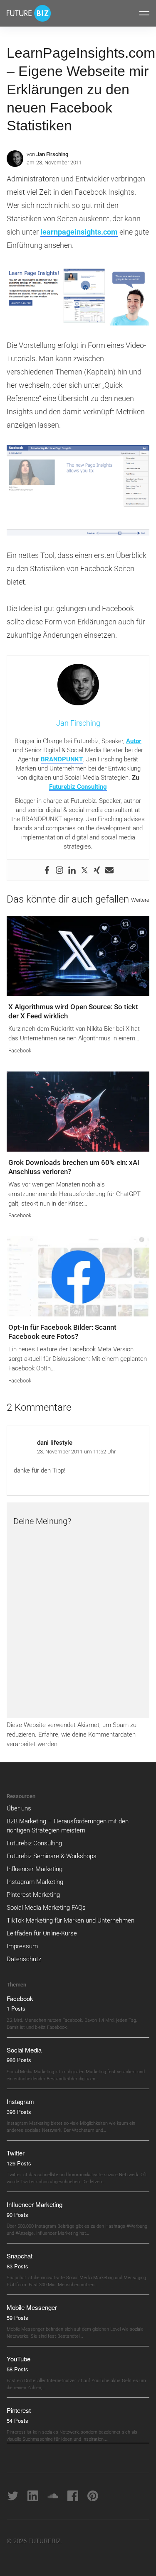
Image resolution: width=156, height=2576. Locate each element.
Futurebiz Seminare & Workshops (52, 1856)
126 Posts (19, 2163)
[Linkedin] (72, 870)
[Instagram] (59, 870)
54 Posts (17, 2421)
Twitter (16, 2153)
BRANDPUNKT (62, 759)
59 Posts (17, 2318)
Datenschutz (24, 1959)
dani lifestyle (55, 1443)
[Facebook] (47, 870)
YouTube (19, 2359)
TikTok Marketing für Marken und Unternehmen (71, 1920)
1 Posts (16, 2008)
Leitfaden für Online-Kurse (42, 1933)
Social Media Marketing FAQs (46, 1908)
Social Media (24, 2050)
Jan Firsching (52, 154)
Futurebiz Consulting (78, 787)
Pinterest (19, 2410)
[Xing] (97, 870)
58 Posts (17, 2369)
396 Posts (19, 2112)
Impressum (22, 1946)
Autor (134, 741)
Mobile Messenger (32, 2307)
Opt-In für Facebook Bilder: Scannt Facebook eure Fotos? (62, 1332)
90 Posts (17, 2215)
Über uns (19, 1808)
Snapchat (20, 2256)
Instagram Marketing (35, 1882)
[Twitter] (84, 870)
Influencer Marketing (35, 1869)
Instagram (20, 2101)
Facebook (20, 1051)
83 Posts (17, 2266)
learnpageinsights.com (79, 232)
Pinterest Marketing (33, 1895)
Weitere (140, 900)
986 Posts (19, 2060)
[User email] (109, 870)
